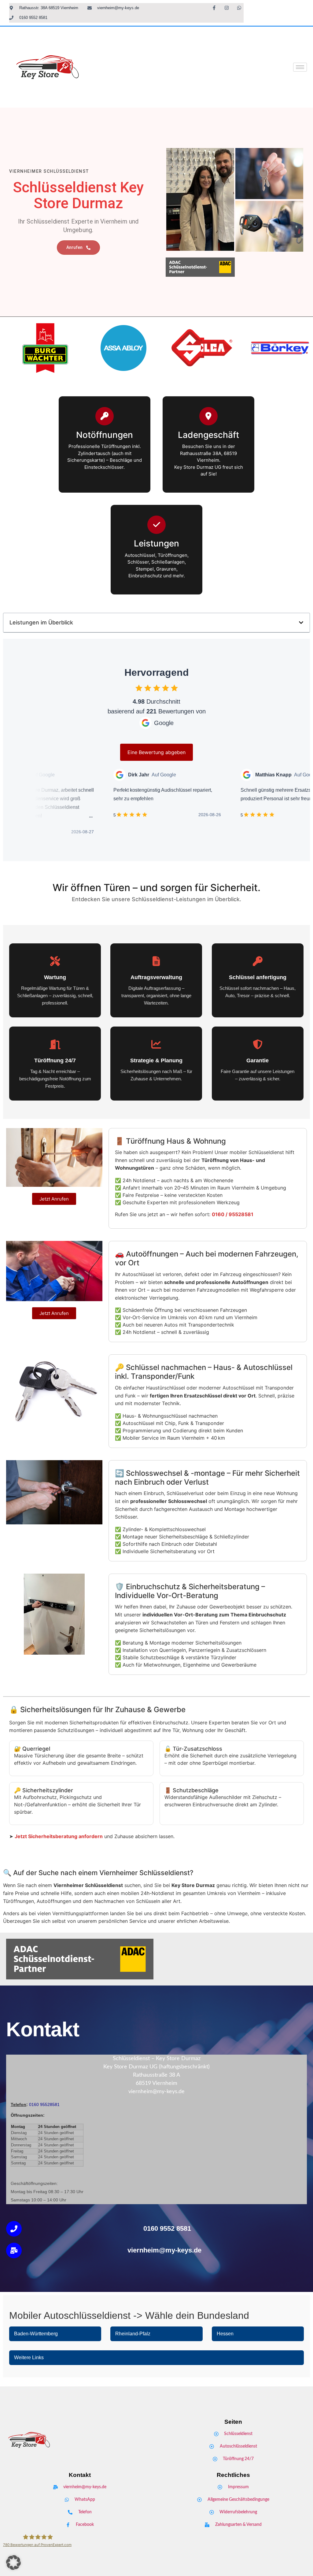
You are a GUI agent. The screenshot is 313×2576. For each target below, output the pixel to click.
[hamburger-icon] (300, 67)
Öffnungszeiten (27, 2115)
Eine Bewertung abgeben (156, 752)
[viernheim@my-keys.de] (14, 2250)
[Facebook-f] (214, 8)
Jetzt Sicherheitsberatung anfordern (59, 1836)
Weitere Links (29, 2358)
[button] (301, 623)
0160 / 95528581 (233, 1214)
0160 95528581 (44, 2104)
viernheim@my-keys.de (164, 2250)
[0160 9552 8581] (14, 2229)
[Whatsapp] (239, 8)
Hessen (225, 2334)
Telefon (18, 2104)
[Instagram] (226, 8)
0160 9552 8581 (167, 2228)
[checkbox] (139, 688)
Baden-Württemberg (36, 2334)
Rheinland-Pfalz (133, 2334)
